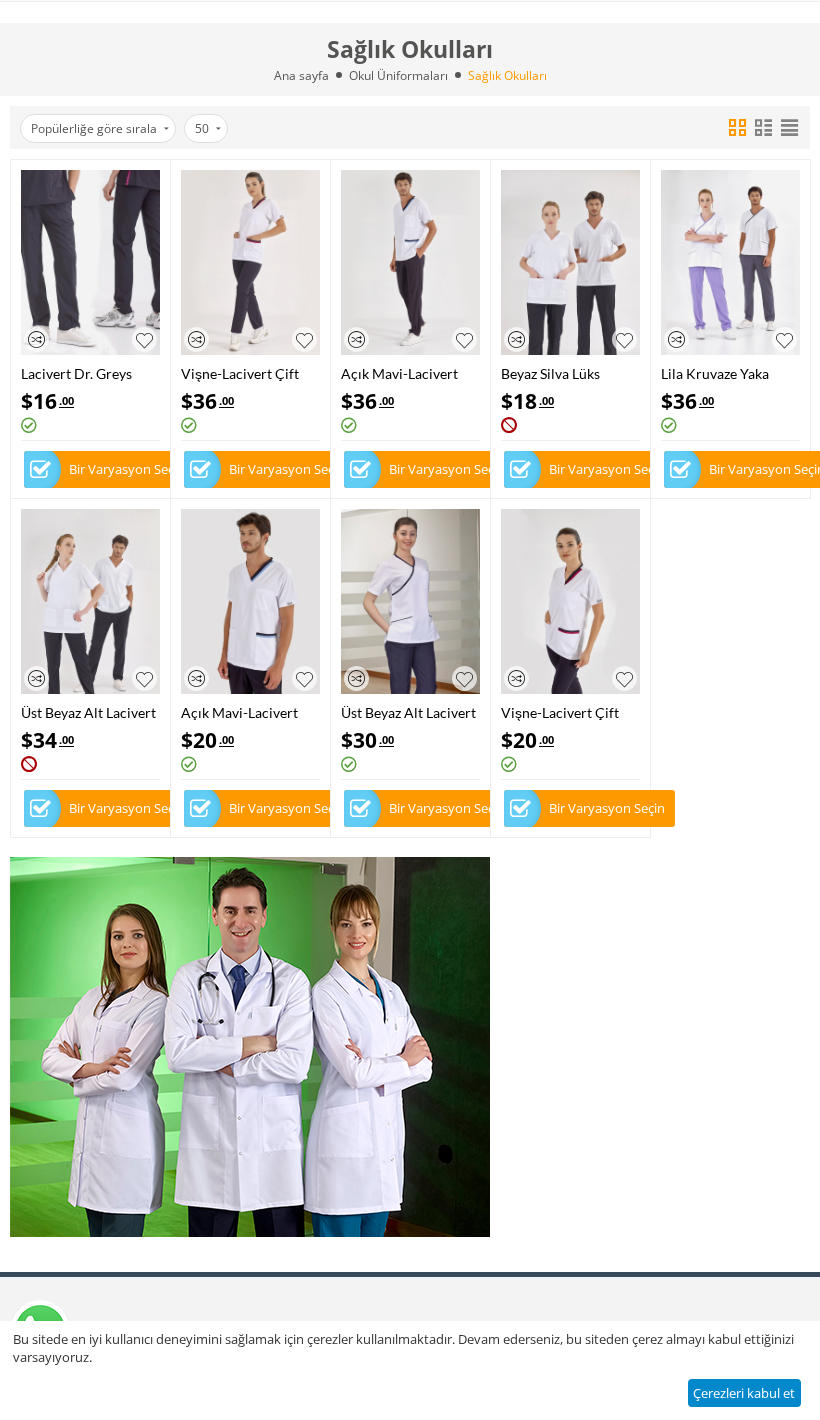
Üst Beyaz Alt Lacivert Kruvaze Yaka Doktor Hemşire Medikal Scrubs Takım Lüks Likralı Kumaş (408, 712)
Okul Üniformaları (398, 75)
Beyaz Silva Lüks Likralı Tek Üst (550, 373)
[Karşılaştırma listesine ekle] (36, 339)
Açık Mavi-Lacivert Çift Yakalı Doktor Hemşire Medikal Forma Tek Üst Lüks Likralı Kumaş (241, 712)
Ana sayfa (301, 75)
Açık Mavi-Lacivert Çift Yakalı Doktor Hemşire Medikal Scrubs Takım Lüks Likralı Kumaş (399, 373)
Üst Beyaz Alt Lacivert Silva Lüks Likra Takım (88, 712)
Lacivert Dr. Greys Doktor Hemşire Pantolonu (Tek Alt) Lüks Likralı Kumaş (80, 373)
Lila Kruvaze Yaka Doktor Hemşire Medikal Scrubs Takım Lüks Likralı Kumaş (728, 373)
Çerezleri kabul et (744, 1393)
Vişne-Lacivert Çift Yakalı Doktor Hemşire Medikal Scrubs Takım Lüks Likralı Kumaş (240, 373)
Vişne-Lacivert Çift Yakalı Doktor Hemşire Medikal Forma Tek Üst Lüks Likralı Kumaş (561, 712)
